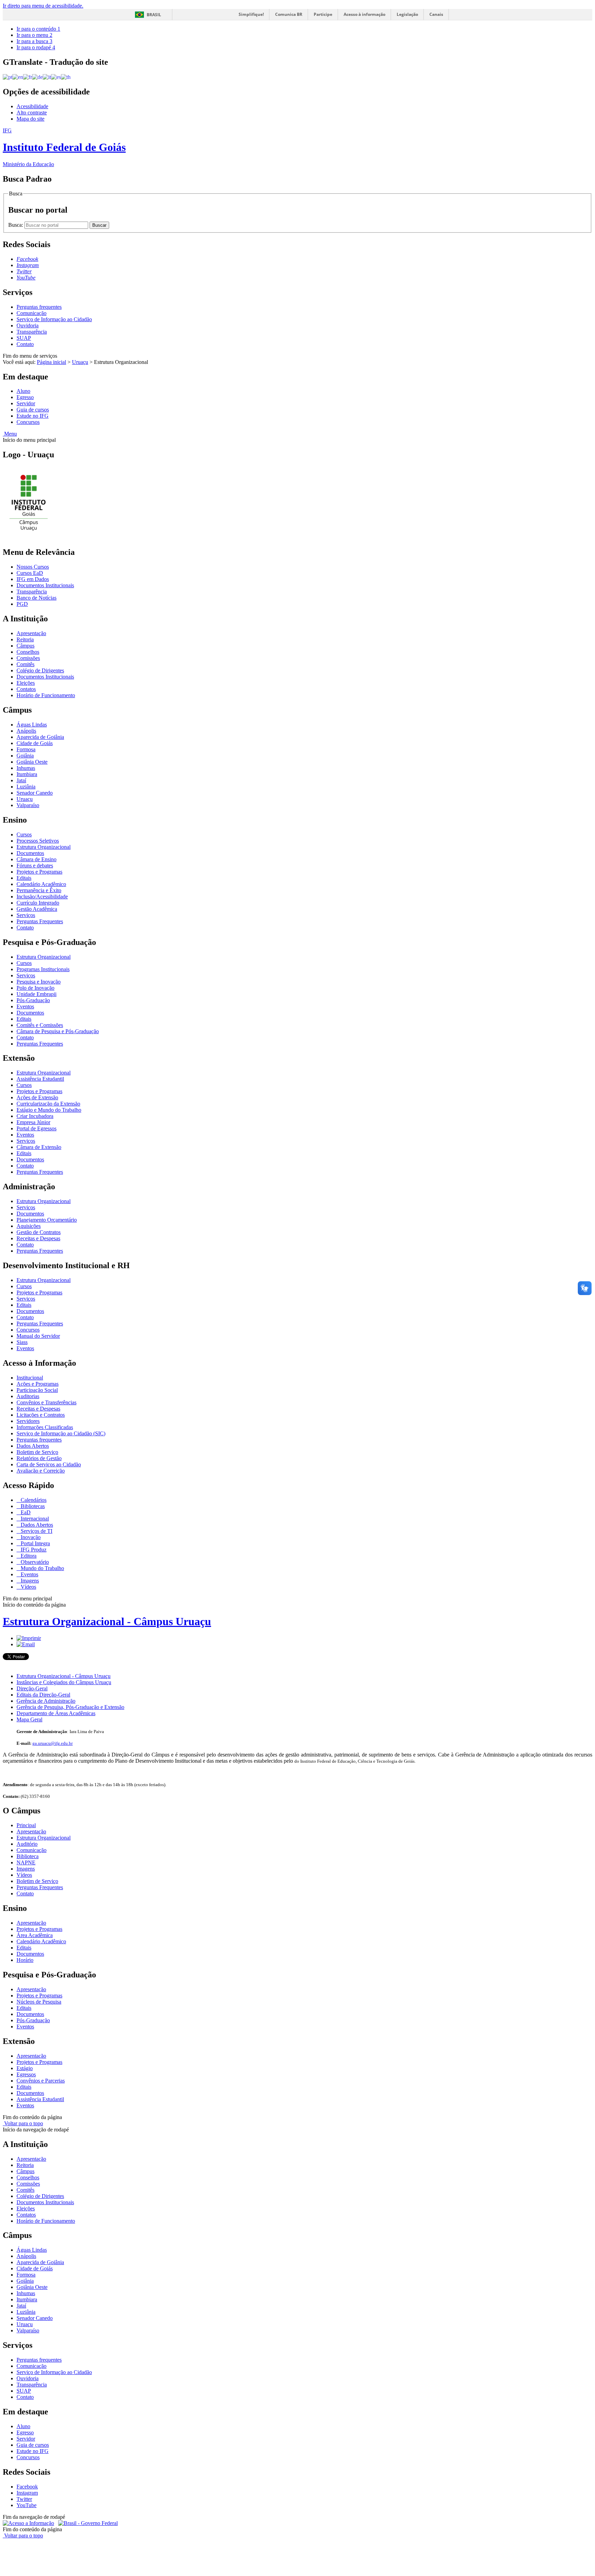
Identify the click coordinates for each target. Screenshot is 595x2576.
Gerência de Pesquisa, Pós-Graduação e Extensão (70, 1707)
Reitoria (25, 639)
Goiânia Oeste (32, 762)
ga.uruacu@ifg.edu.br (53, 1743)
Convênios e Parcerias (41, 2081)
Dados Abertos (33, 1446)
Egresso (25, 397)
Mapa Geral (29, 1719)
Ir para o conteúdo (38, 29)
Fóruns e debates (35, 866)
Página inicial (51, 362)
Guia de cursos (33, 410)
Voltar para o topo (23, 2123)
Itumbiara (27, 774)
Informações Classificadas (45, 1427)
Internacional (34, 1519)
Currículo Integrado (38, 903)
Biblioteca (28, 1856)
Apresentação (31, 633)
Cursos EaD (30, 573)
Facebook (27, 2487)
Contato (25, 344)
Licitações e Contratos (41, 1415)
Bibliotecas (32, 1506)
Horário (25, 1960)
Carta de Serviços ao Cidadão (49, 1464)
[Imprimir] (29, 1638)
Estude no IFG (33, 416)
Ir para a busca (34, 41)
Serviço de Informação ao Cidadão (54, 319)
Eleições (26, 683)
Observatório (34, 1562)
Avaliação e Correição (41, 1471)
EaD (25, 1512)
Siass (22, 1342)
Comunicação (32, 313)
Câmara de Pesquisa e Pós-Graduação (58, 1031)
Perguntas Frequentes (40, 921)
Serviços (26, 915)
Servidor (26, 403)
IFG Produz (33, 1550)
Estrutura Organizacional (44, 847)
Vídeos (28, 1587)
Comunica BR (289, 14)
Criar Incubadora (35, 1116)
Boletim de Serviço (37, 1452)
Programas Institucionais (43, 969)
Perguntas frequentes (39, 307)
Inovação (30, 1537)
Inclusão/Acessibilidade (42, 897)
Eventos (25, 1006)
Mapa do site (30, 119)
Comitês (25, 664)
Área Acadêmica (35, 1935)
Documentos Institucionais (45, 585)
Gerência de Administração (46, 1701)
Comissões (28, 658)
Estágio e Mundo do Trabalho (49, 1110)
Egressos (26, 2074)
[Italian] (47, 77)
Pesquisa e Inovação (39, 982)
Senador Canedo (35, 793)
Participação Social (37, 1390)
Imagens (29, 1581)
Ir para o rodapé (36, 47)
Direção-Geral (32, 1688)
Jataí (21, 780)
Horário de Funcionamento (46, 695)
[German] (37, 77)
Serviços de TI (36, 1531)
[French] (28, 77)
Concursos (28, 422)
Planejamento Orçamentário (47, 1220)
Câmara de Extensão (39, 1147)
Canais (436, 14)
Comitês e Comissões (40, 1025)
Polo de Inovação (35, 988)
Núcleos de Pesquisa (39, 2002)
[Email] (26, 1644)
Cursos (24, 834)
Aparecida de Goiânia (40, 737)
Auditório (27, 1844)
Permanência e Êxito (39, 890)
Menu (10, 434)
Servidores (28, 1421)
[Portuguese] (8, 77)
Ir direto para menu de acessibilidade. (43, 6)
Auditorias (28, 1396)
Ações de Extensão (37, 1097)
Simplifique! (251, 14)
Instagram (27, 2493)
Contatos (26, 689)
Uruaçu (80, 362)
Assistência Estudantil (40, 1079)
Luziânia (26, 787)
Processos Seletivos (38, 841)
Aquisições (29, 1226)
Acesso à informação (364, 14)
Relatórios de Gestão (39, 1458)
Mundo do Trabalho (42, 1568)
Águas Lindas (32, 725)
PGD (22, 604)
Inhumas (26, 768)
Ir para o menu (34, 35)
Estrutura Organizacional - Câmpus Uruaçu (107, 1621)
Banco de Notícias (36, 598)
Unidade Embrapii (36, 994)
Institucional (30, 1378)
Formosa (26, 749)
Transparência (32, 332)
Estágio (25, 2068)
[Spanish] (56, 77)
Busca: (16, 225)
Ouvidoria (28, 325)
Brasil (154, 15)
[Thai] (66, 77)
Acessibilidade (32, 106)
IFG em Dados (33, 579)
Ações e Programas (38, 1384)
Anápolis (26, 731)
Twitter (24, 2499)
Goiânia (25, 756)
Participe (323, 14)
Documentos (30, 853)
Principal (26, 1825)
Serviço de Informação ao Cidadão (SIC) (61, 1433)
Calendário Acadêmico (41, 884)
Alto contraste (32, 113)
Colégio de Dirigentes (40, 670)
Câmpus (25, 646)
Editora (28, 1556)
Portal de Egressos (36, 1128)
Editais (24, 878)
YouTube (27, 2505)
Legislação (407, 14)
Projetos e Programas (39, 872)
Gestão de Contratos (39, 1232)
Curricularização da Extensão (48, 1104)
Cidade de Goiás (35, 743)
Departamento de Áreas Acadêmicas (56, 1713)
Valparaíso (28, 805)
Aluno (23, 391)
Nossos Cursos (33, 567)
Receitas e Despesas (38, 1238)
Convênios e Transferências (46, 1402)
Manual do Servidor (38, 1336)
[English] (18, 77)
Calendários (33, 1500)
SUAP (24, 338)
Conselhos (28, 652)
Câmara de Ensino (36, 859)
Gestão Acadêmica (37, 909)
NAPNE (26, 1862)
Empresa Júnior (33, 1122)
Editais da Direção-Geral (43, 1695)
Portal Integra (35, 1543)
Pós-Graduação (33, 1000)
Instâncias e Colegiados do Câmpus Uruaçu (64, 1682)
